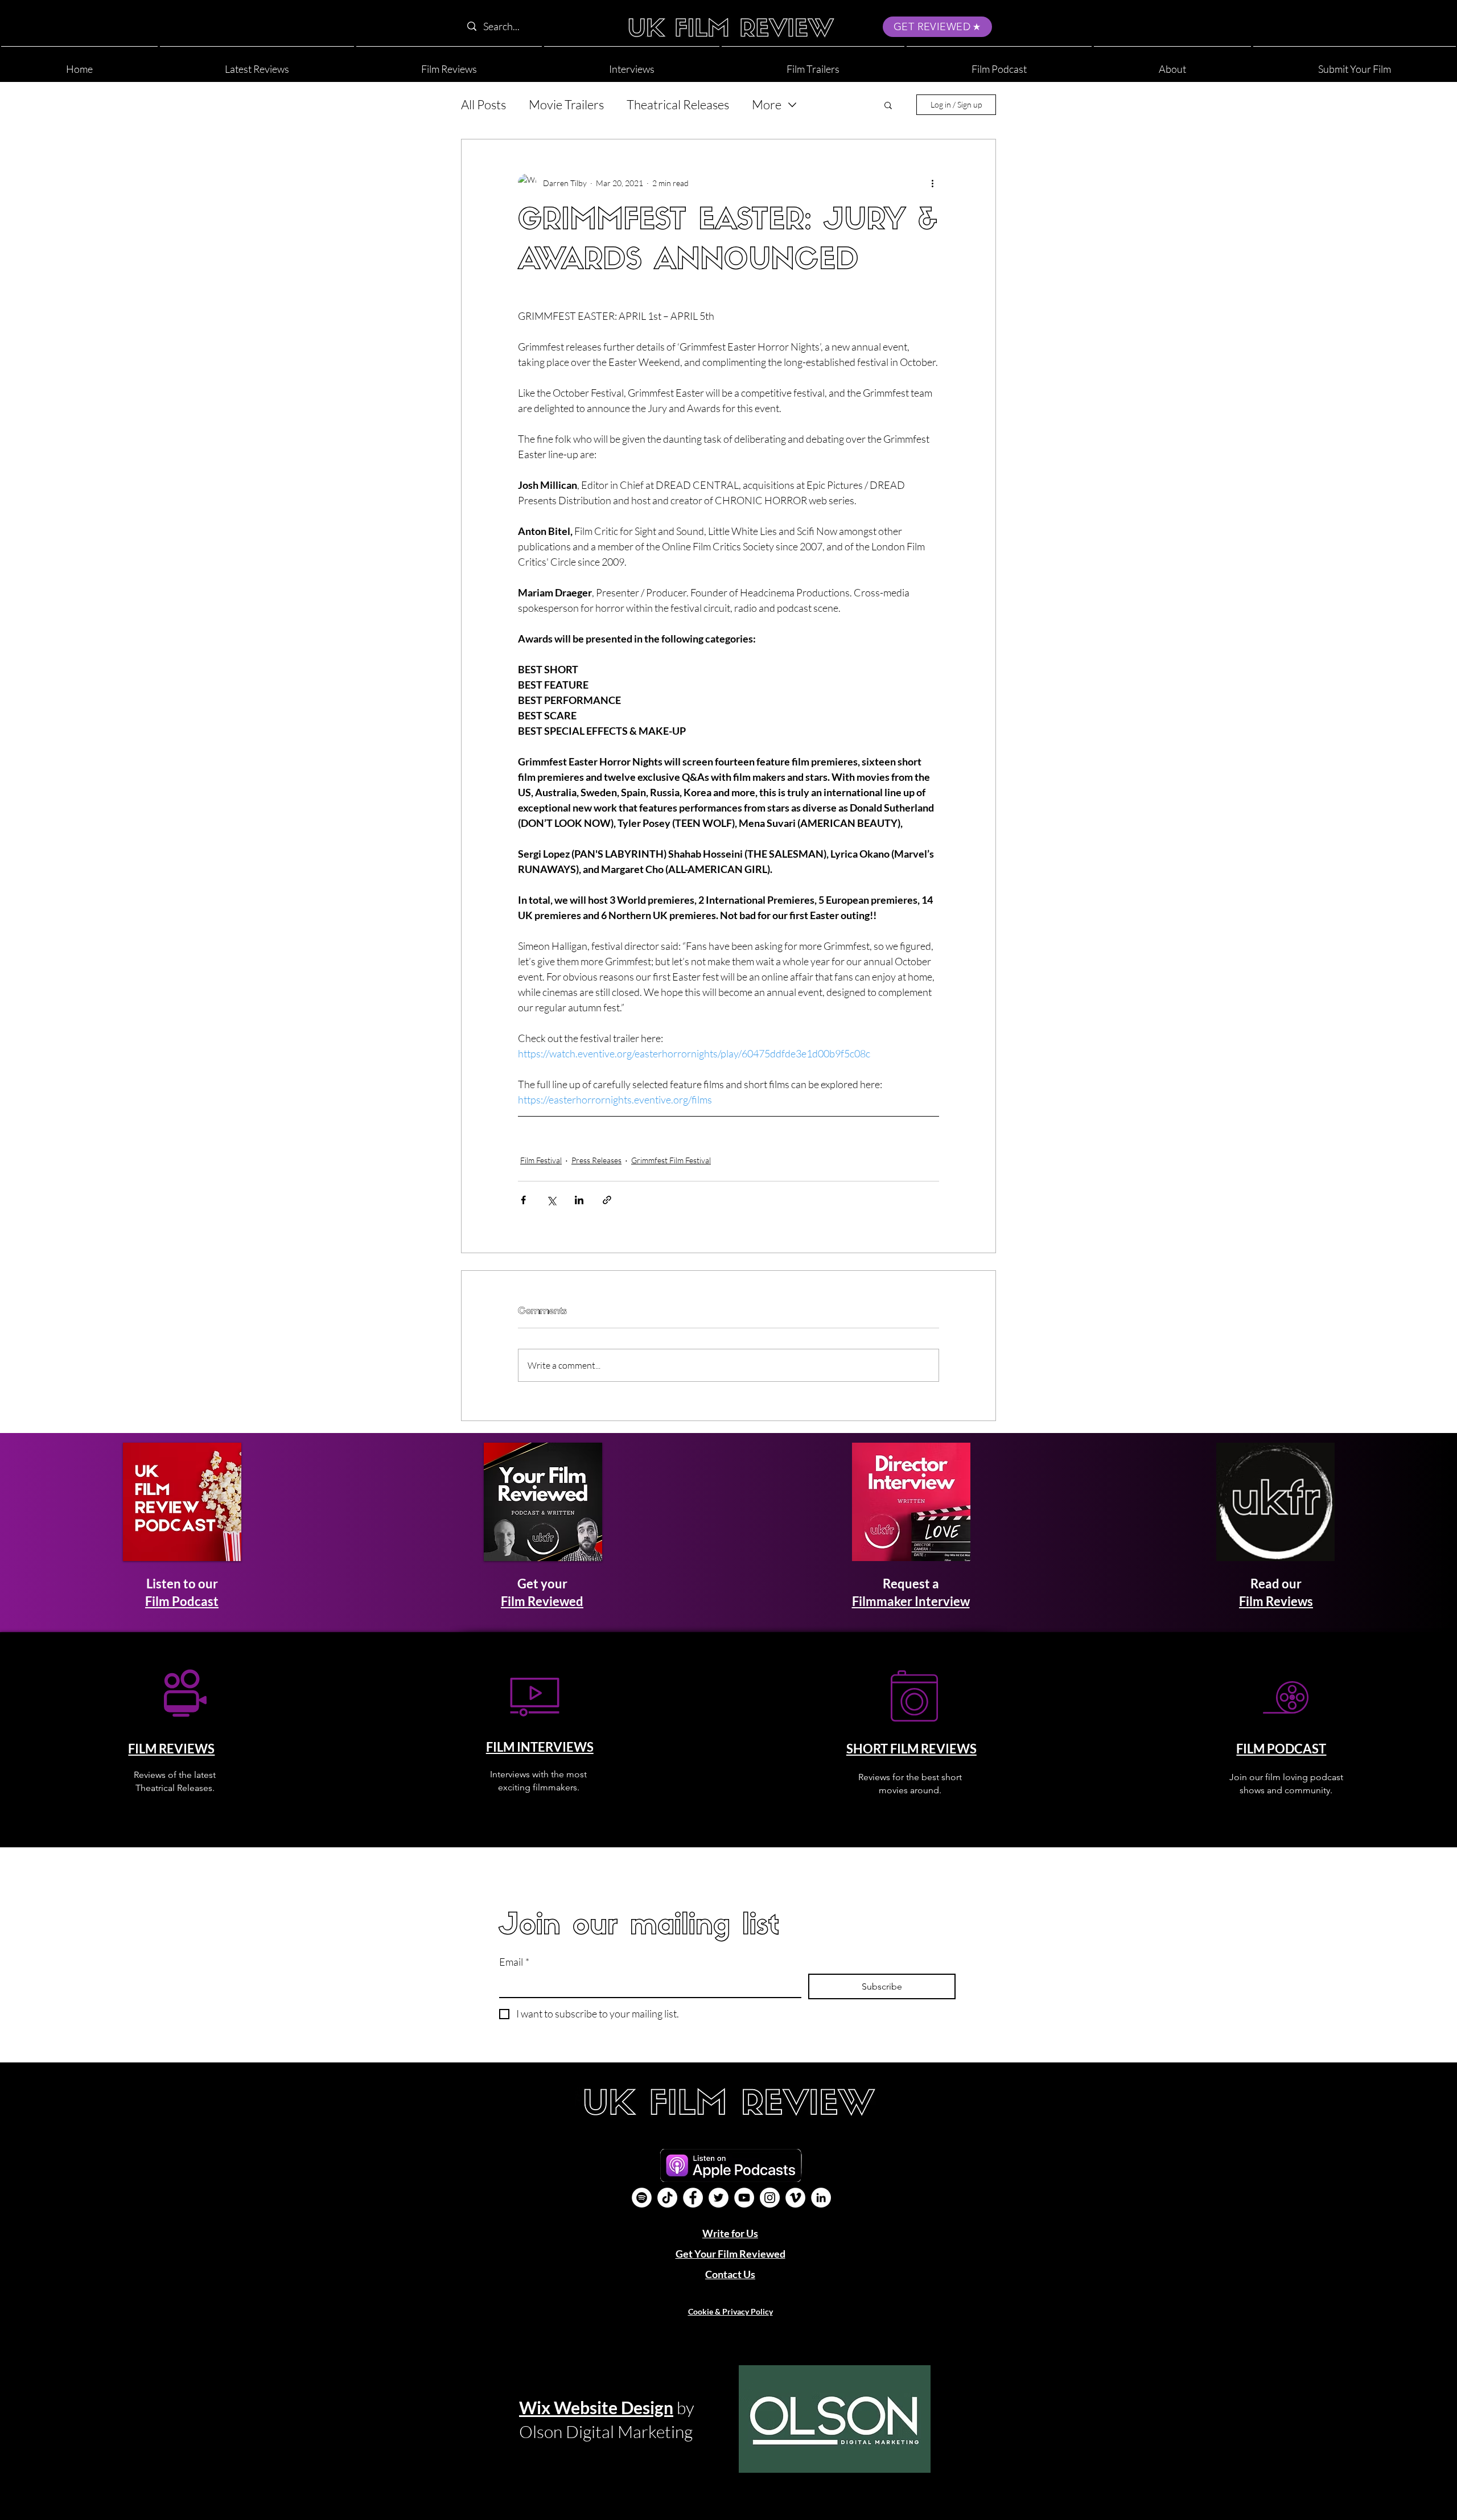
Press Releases (596, 1160)
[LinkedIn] (821, 2198)
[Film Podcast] (642, 2198)
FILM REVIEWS (171, 1749)
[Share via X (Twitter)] (551, 1200)
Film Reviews (1276, 1601)
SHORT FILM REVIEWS (911, 1749)
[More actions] (932, 183)
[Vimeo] (795, 2198)
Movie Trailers (566, 104)
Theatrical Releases (678, 104)
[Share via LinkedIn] (579, 1200)
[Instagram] (770, 2198)
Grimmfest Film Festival (671, 1160)
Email (514, 1962)
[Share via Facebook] (523, 1200)
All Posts (483, 104)
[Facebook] (693, 2198)
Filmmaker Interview (911, 1601)
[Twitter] (719, 2198)
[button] (1172, 64)
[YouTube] (744, 2198)
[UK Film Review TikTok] (667, 2198)
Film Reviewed (542, 1601)
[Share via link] (607, 1200)
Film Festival (541, 1160)
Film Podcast (182, 1601)
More (767, 104)
